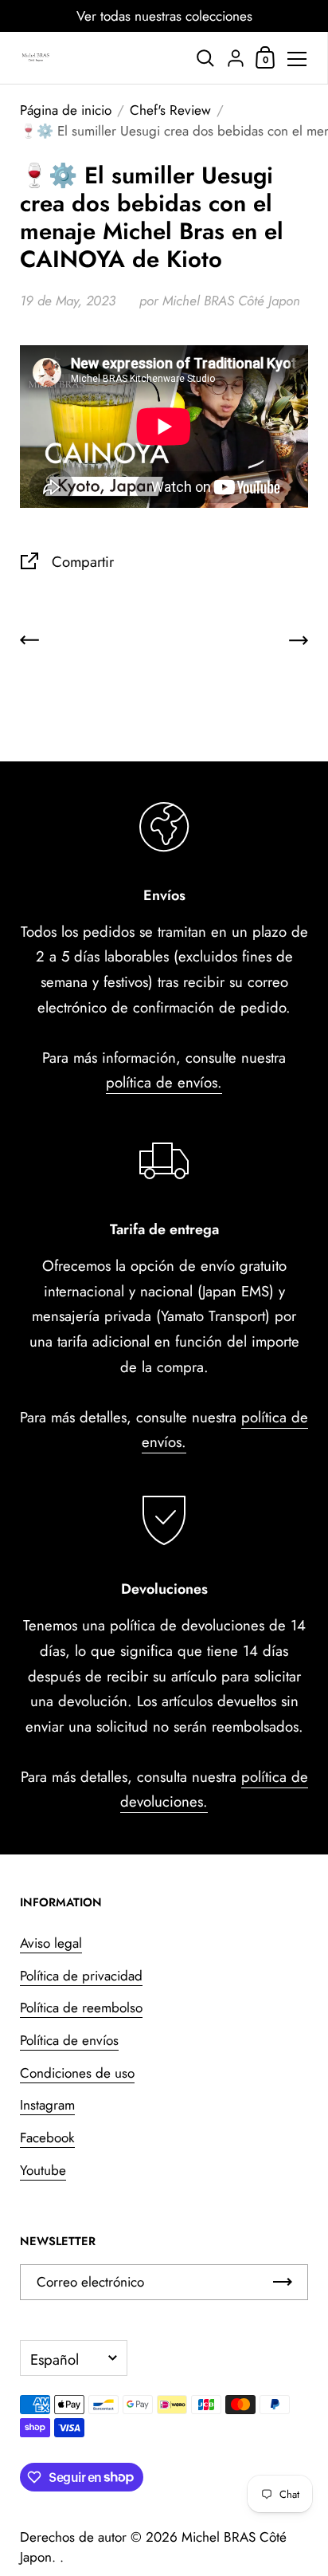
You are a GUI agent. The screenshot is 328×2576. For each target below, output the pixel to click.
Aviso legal (51, 1943)
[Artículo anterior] (29, 644)
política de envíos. (164, 1082)
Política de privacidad (81, 1976)
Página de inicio (66, 110)
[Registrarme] (283, 2282)
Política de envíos (69, 2040)
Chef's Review (170, 110)
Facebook (47, 2137)
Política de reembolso (81, 2008)
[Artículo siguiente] (299, 644)
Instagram (47, 2105)
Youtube (43, 2170)
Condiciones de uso (77, 2073)
